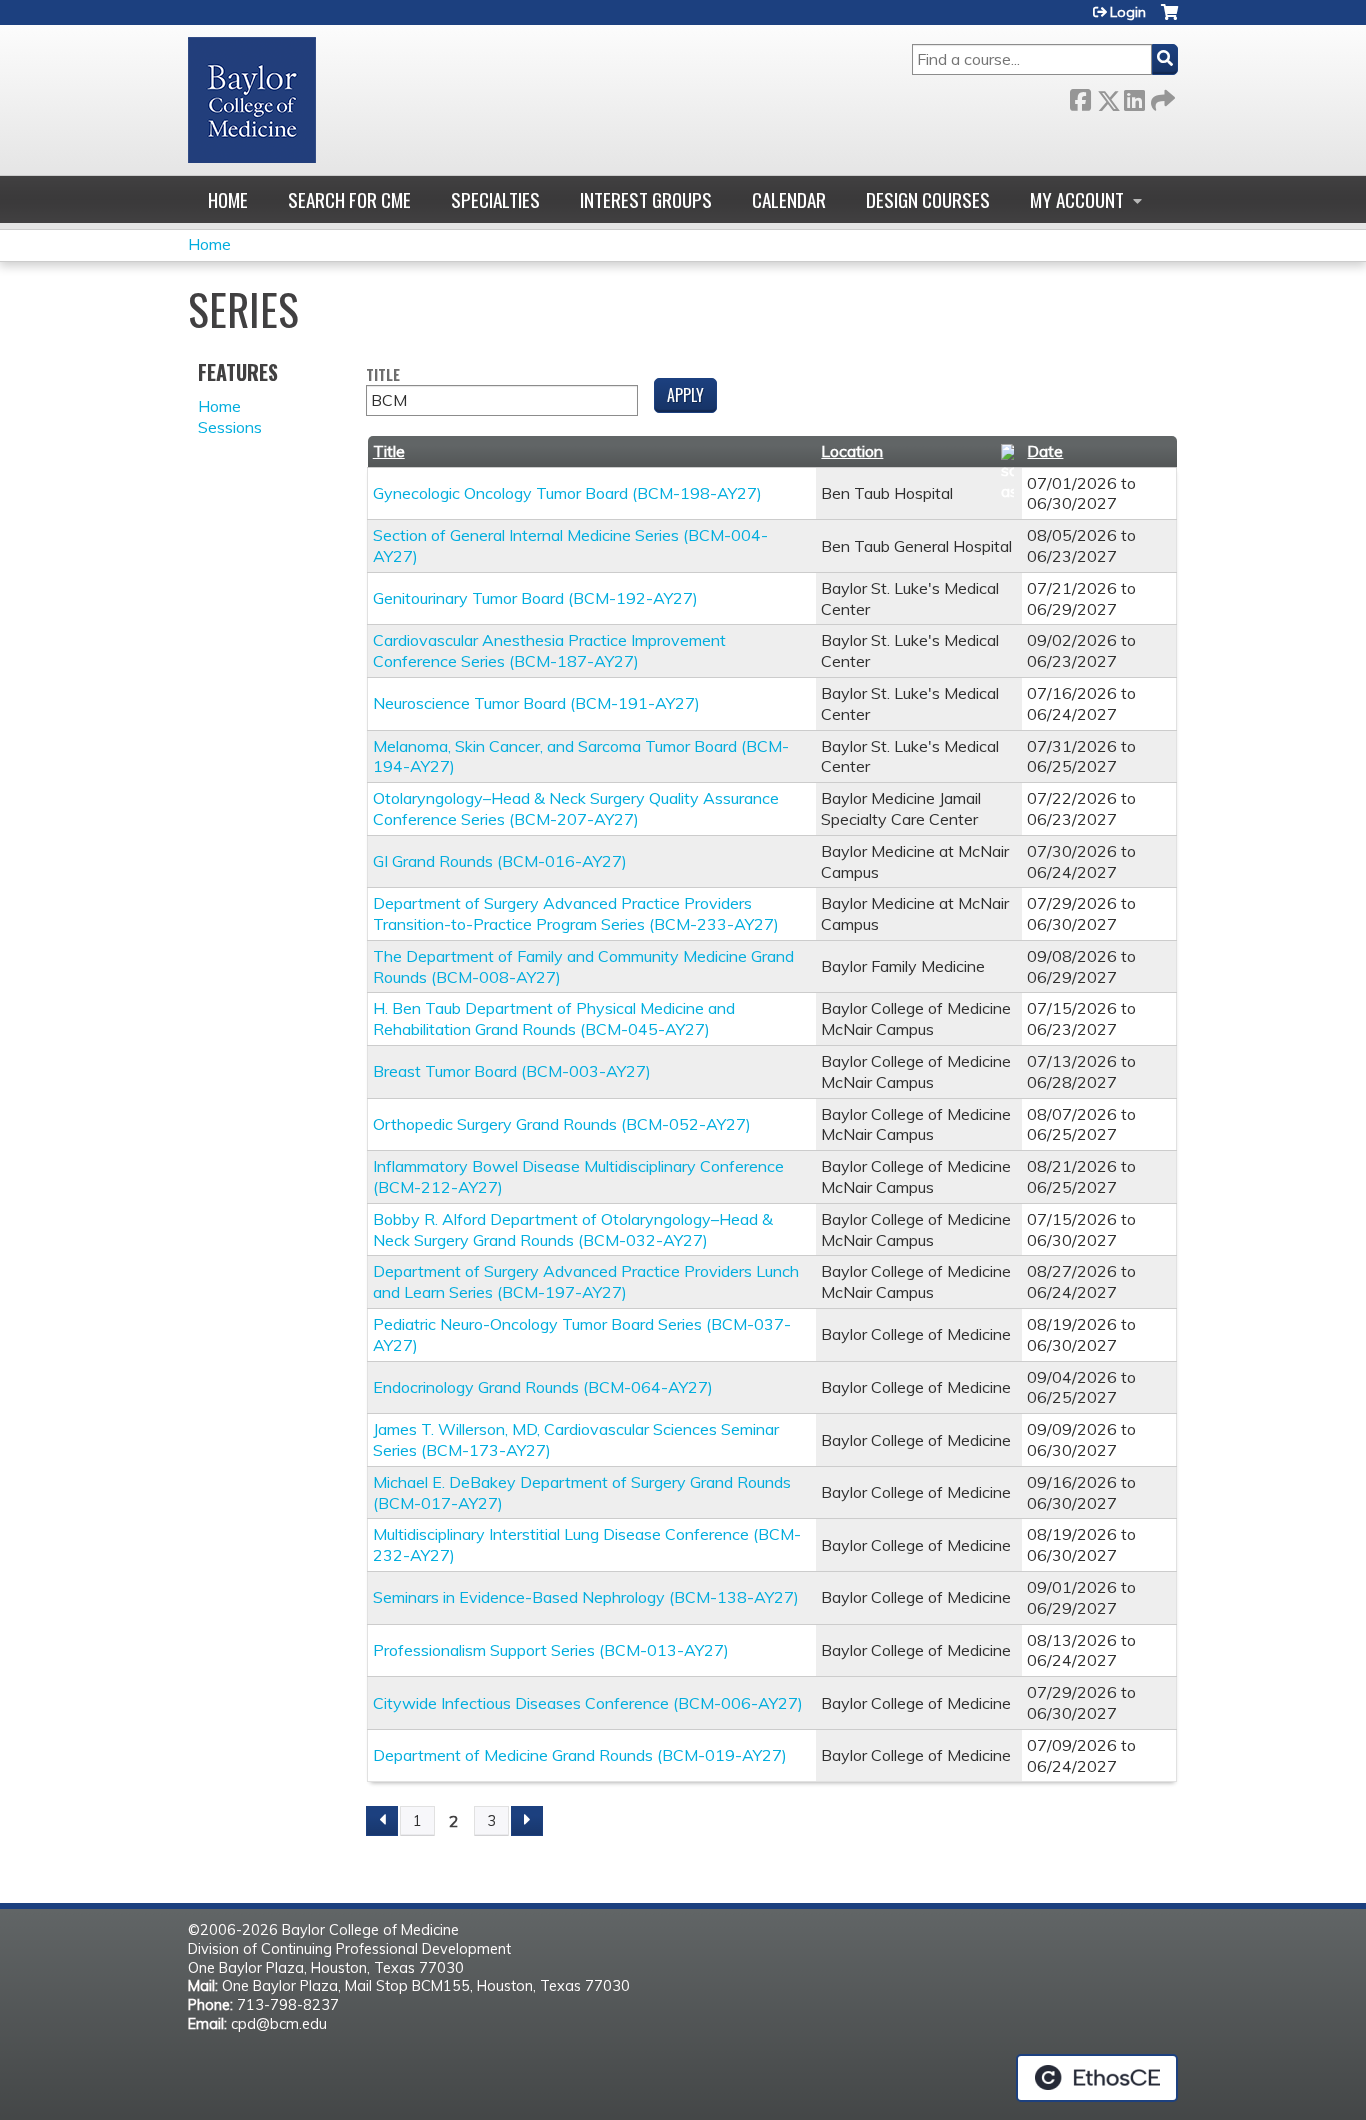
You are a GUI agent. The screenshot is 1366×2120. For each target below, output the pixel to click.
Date (1045, 451)
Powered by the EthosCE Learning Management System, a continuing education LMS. (1097, 2078)
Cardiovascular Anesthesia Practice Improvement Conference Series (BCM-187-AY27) (549, 650)
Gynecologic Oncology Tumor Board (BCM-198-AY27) (567, 493)
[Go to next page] (527, 1821)
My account (1077, 199)
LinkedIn (1134, 96)
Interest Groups (646, 199)
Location (852, 451)
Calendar (789, 199)
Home (228, 199)
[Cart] (1169, 19)
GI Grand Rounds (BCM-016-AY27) (500, 861)
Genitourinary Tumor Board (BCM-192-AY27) (535, 598)
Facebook (1080, 96)
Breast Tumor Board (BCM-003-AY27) (512, 1071)
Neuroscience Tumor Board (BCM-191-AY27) (536, 703)
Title (383, 375)
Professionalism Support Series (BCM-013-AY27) (551, 1650)
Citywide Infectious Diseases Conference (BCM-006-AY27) (588, 1703)
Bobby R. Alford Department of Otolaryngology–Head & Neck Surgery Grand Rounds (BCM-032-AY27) (573, 1229)
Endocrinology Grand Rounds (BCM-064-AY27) (543, 1387)
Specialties (495, 199)
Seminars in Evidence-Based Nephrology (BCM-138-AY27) (586, 1597)
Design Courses (928, 199)
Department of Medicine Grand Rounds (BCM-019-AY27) (580, 1755)
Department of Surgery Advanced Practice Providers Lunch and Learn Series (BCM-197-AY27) (586, 1281)
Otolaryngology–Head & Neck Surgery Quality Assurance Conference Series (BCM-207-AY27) (576, 808)
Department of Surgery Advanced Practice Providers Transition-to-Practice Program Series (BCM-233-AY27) (576, 913)
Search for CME (349, 199)
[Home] (252, 100)
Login (1128, 12)
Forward (1161, 96)
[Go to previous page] (382, 1821)
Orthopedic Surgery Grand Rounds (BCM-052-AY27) (562, 1124)
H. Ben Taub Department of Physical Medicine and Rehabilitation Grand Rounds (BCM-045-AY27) (554, 1018)
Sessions (230, 427)
